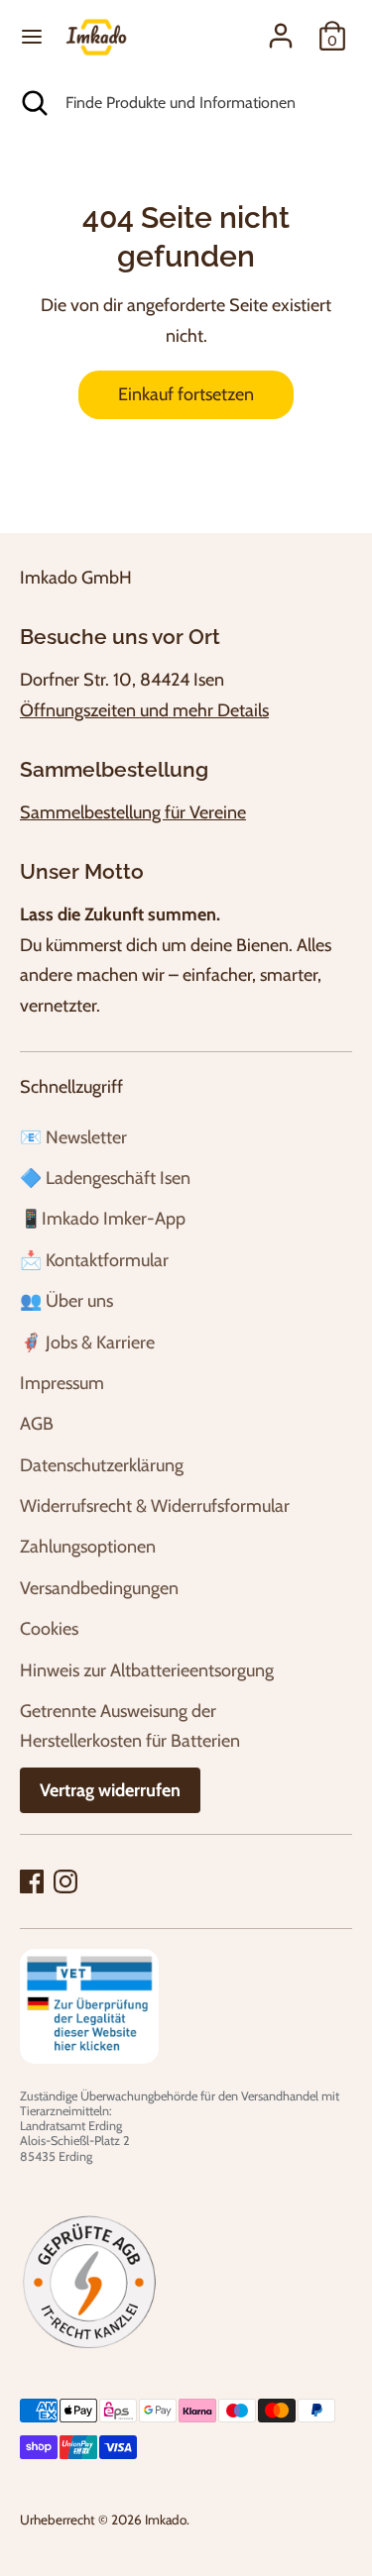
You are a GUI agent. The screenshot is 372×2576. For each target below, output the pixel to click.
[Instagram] (65, 1881)
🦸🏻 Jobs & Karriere (87, 1342)
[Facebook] (32, 1881)
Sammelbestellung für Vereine (133, 812)
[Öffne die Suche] (33, 103)
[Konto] (281, 31)
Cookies (49, 1629)
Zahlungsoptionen (88, 1547)
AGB (37, 1424)
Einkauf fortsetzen (186, 394)
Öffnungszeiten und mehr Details (144, 710)
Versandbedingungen (99, 1588)
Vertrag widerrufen (110, 1790)
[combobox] (204, 103)
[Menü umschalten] (32, 36)
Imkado (166, 2520)
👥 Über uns (66, 1301)
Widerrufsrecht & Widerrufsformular (155, 1506)
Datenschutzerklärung (102, 1465)
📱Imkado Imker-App (103, 1219)
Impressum (62, 1383)
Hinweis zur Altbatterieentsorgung (147, 1670)
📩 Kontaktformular (94, 1260)
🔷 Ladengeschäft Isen (105, 1178)
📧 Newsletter (73, 1137)
